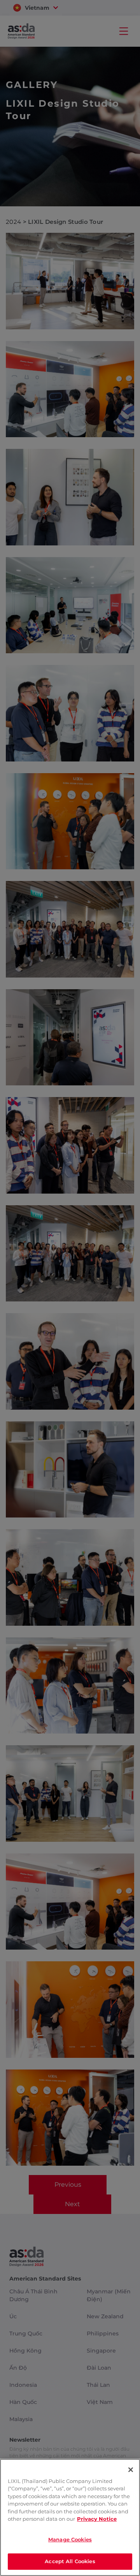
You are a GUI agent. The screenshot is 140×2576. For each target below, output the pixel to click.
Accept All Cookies (70, 2561)
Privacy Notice (97, 2519)
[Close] (131, 2470)
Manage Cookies (70, 2539)
